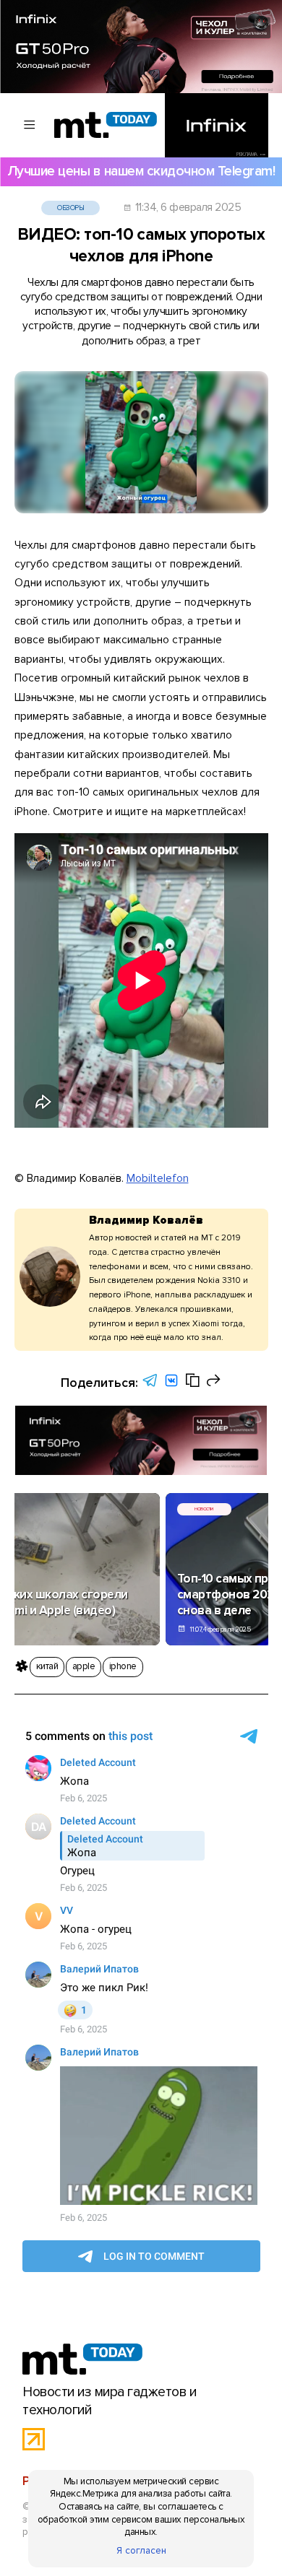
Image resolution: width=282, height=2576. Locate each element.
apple (84, 1666)
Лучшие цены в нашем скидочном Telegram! (141, 171)
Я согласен (141, 2551)
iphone (123, 1666)
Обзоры (70, 208)
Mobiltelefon (158, 1179)
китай (47, 1666)
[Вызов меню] (30, 125)
